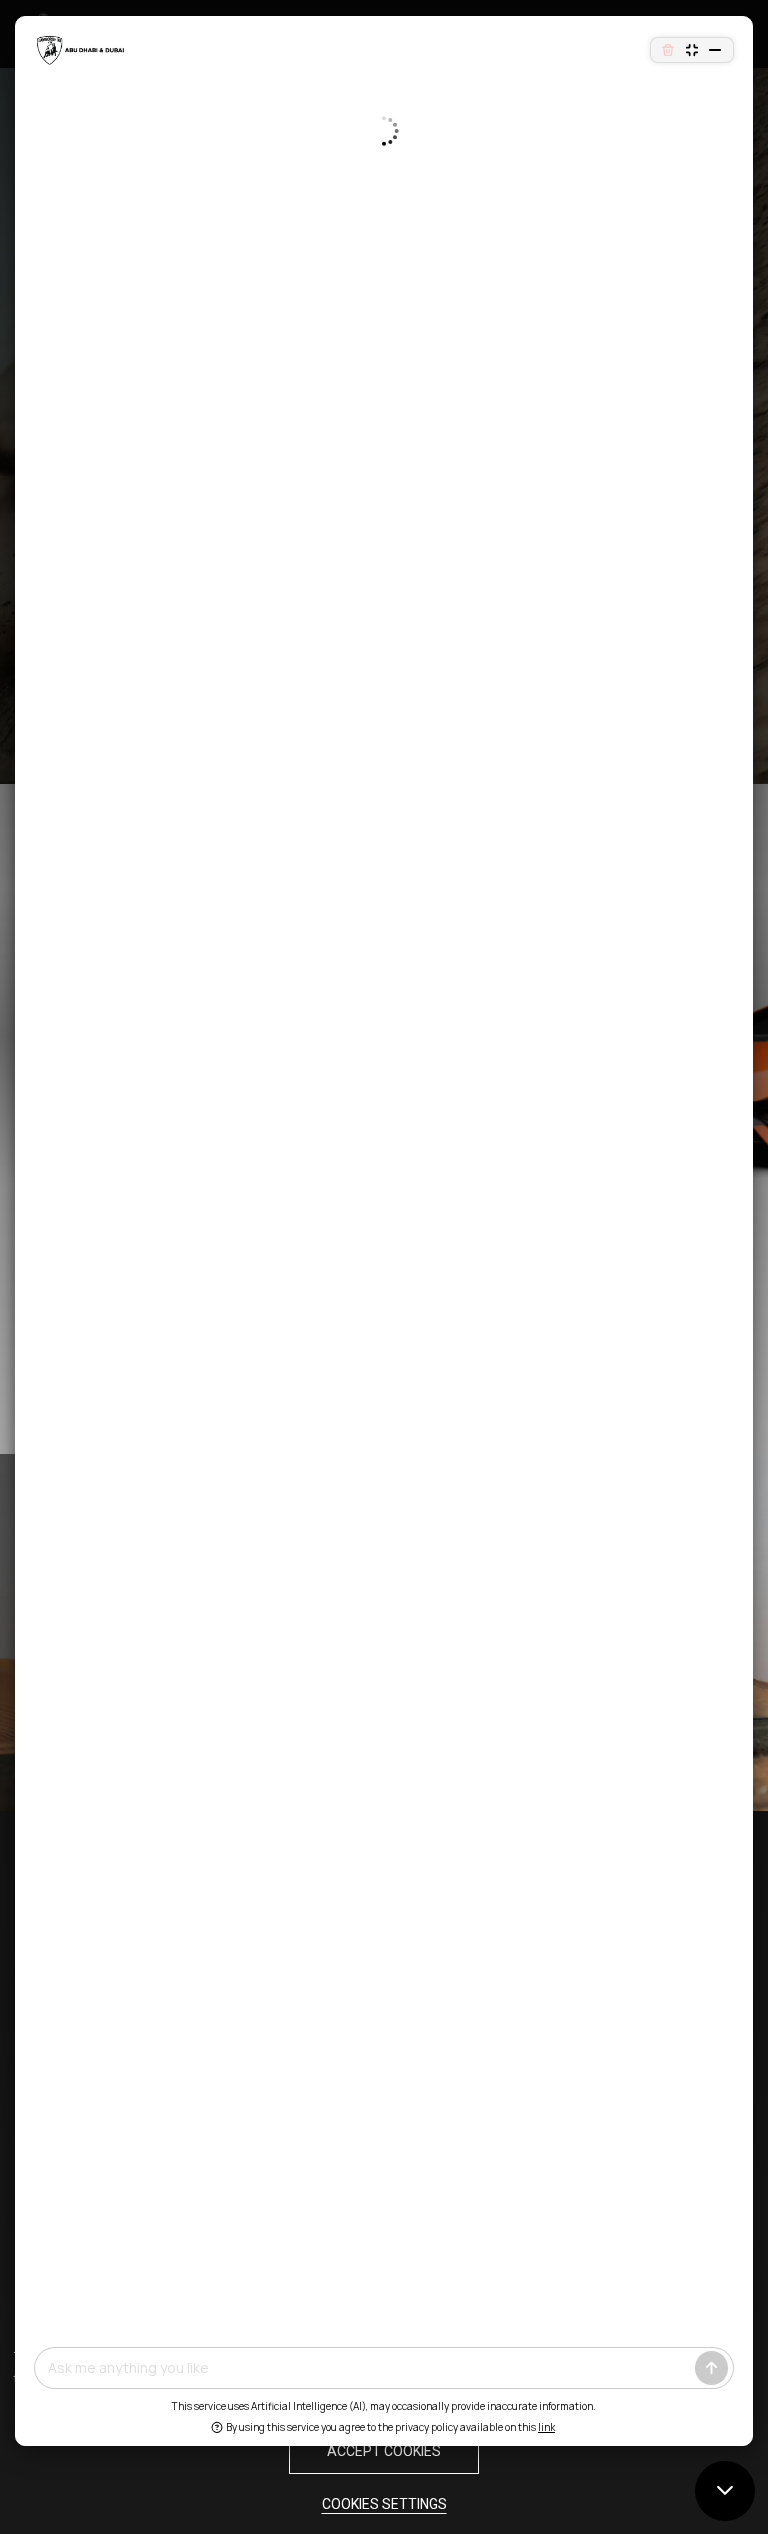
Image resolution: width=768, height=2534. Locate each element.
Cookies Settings (384, 2504)
